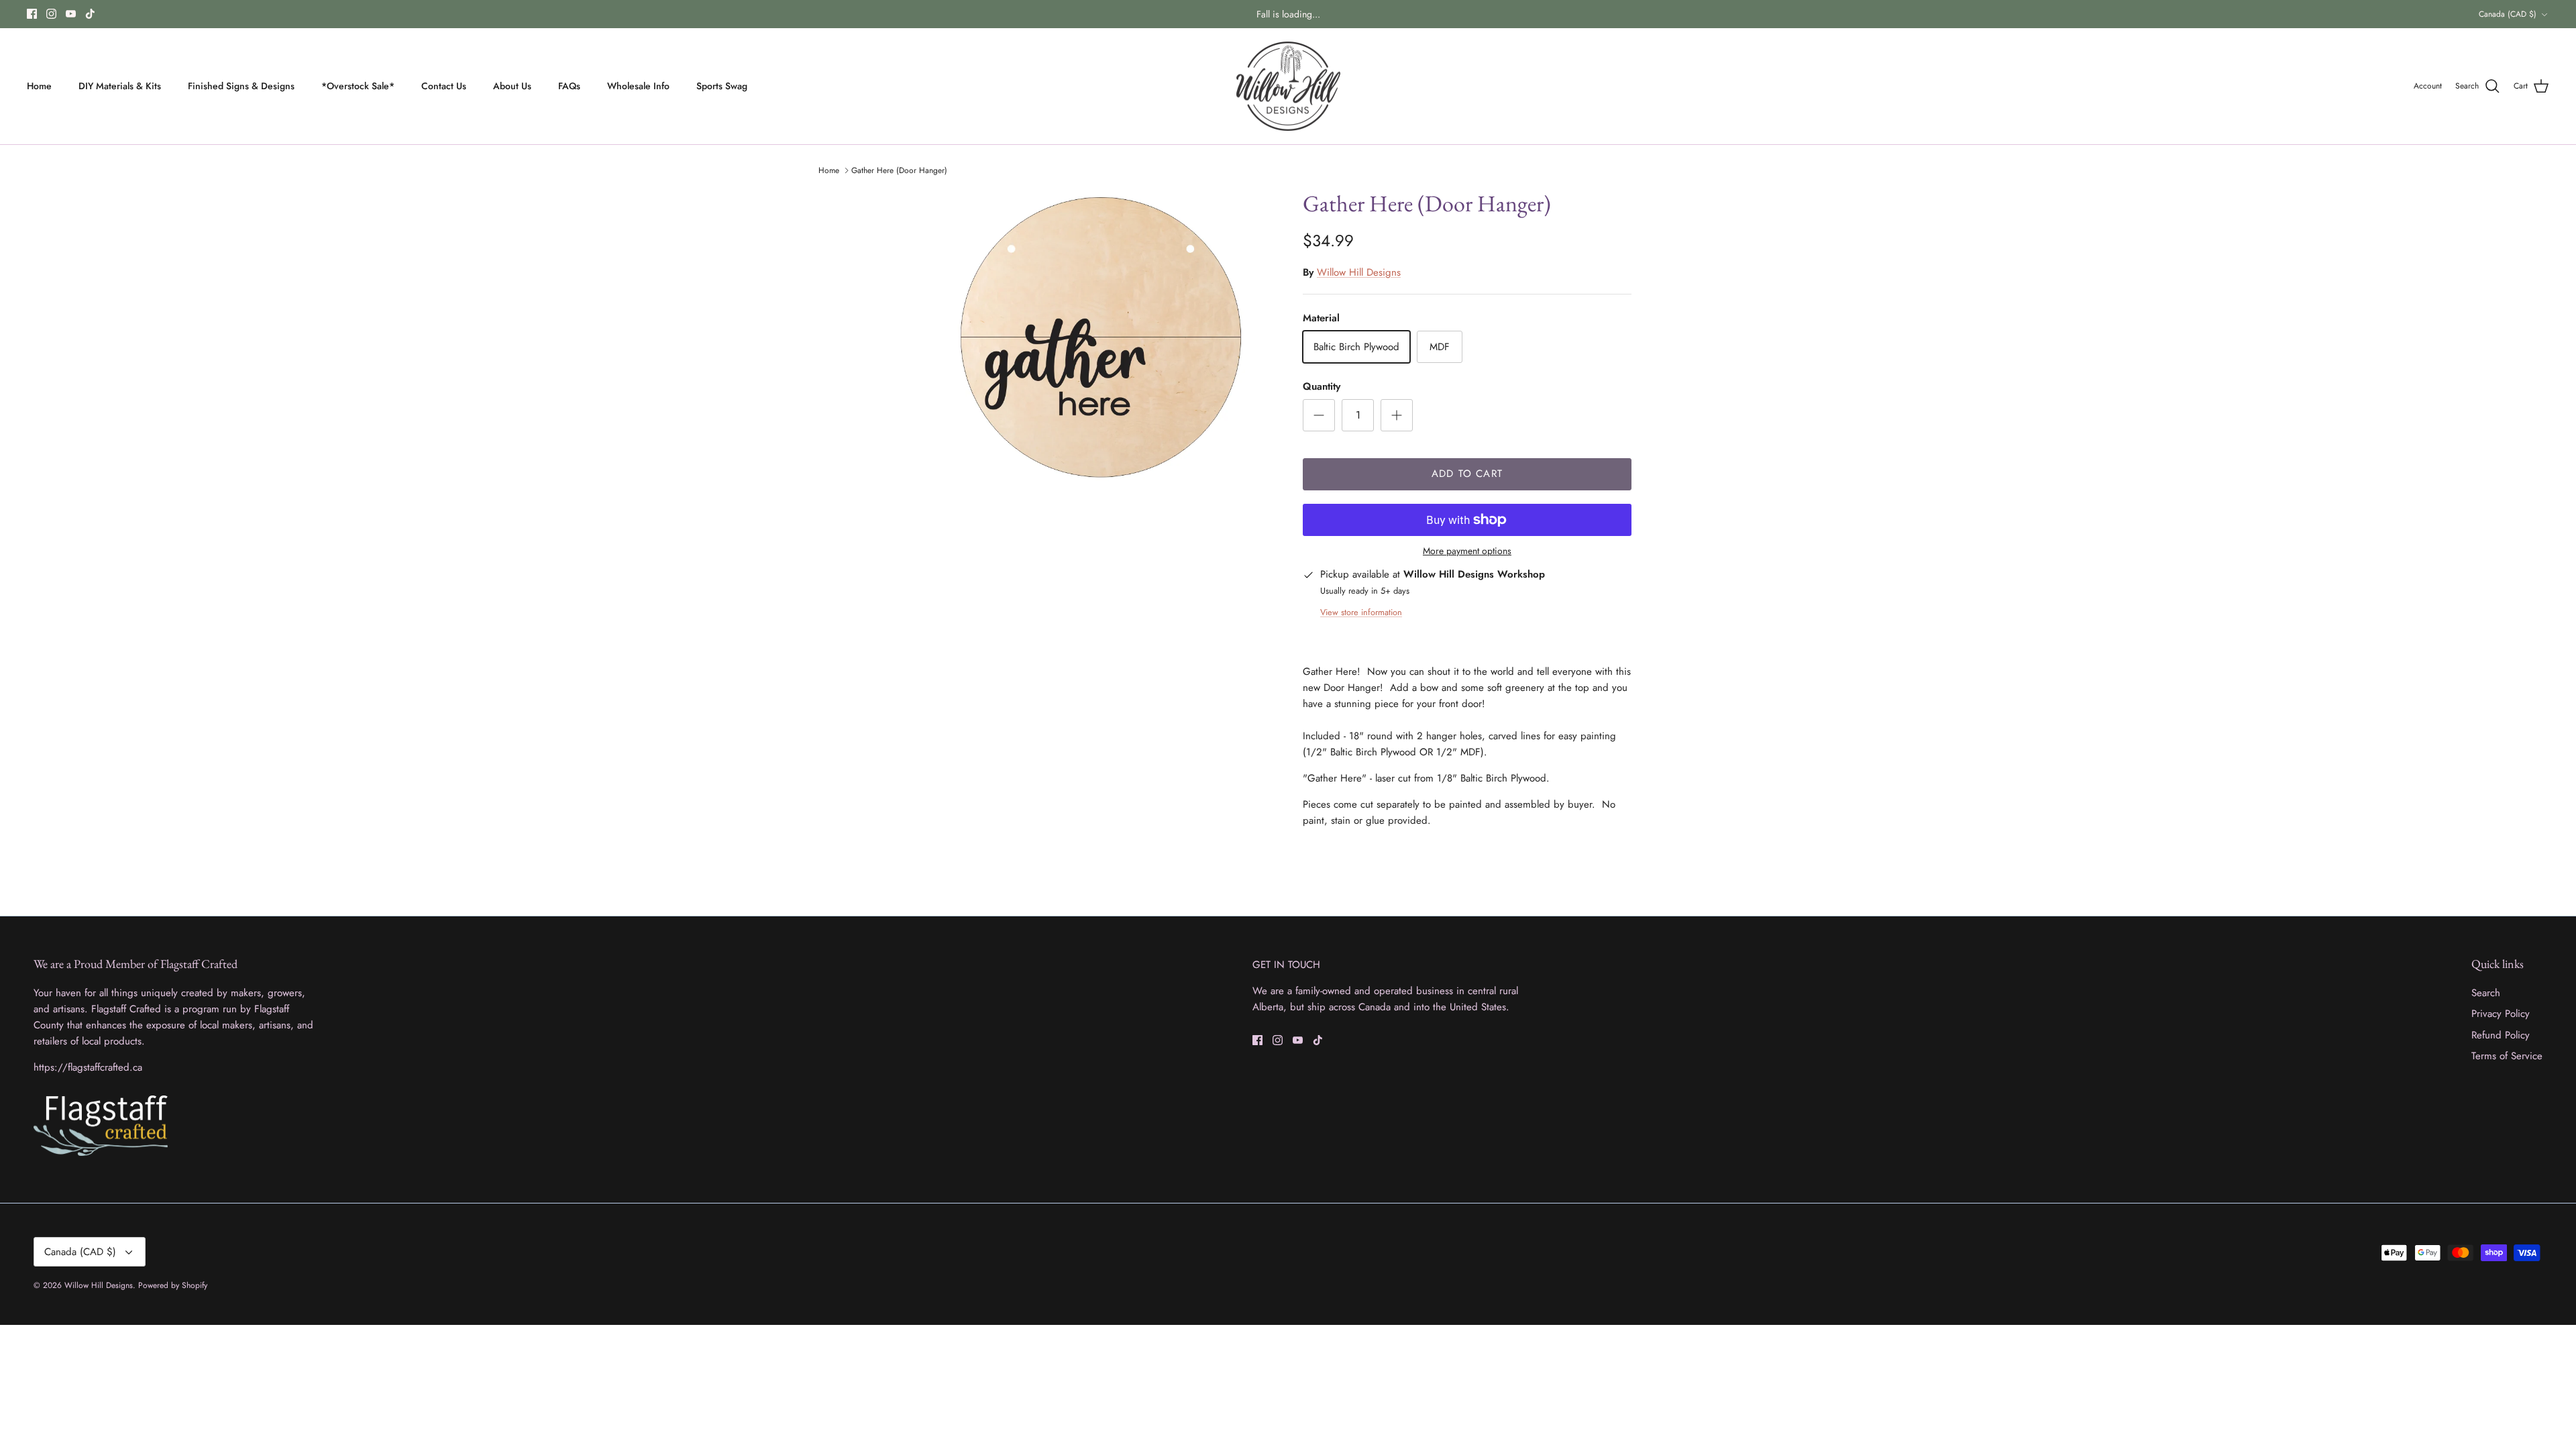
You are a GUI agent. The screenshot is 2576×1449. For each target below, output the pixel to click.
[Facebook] (32, 14)
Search (2486, 993)
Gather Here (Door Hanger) (899, 170)
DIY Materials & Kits (120, 86)
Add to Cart (1467, 474)
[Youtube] (71, 14)
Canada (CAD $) (2508, 14)
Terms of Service (2507, 1056)
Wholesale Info (638, 86)
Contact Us (444, 86)
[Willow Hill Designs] (1288, 87)
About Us (512, 86)
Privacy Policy (2501, 1014)
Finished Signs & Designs (241, 86)
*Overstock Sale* (358, 86)
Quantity (1322, 387)
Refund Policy (2501, 1035)
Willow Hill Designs (1359, 272)
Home (39, 86)
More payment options (1467, 551)
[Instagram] (51, 14)
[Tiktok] (90, 14)
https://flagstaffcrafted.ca (88, 1067)
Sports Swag (722, 86)
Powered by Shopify (173, 1285)
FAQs (569, 86)
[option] (1109, 340)
